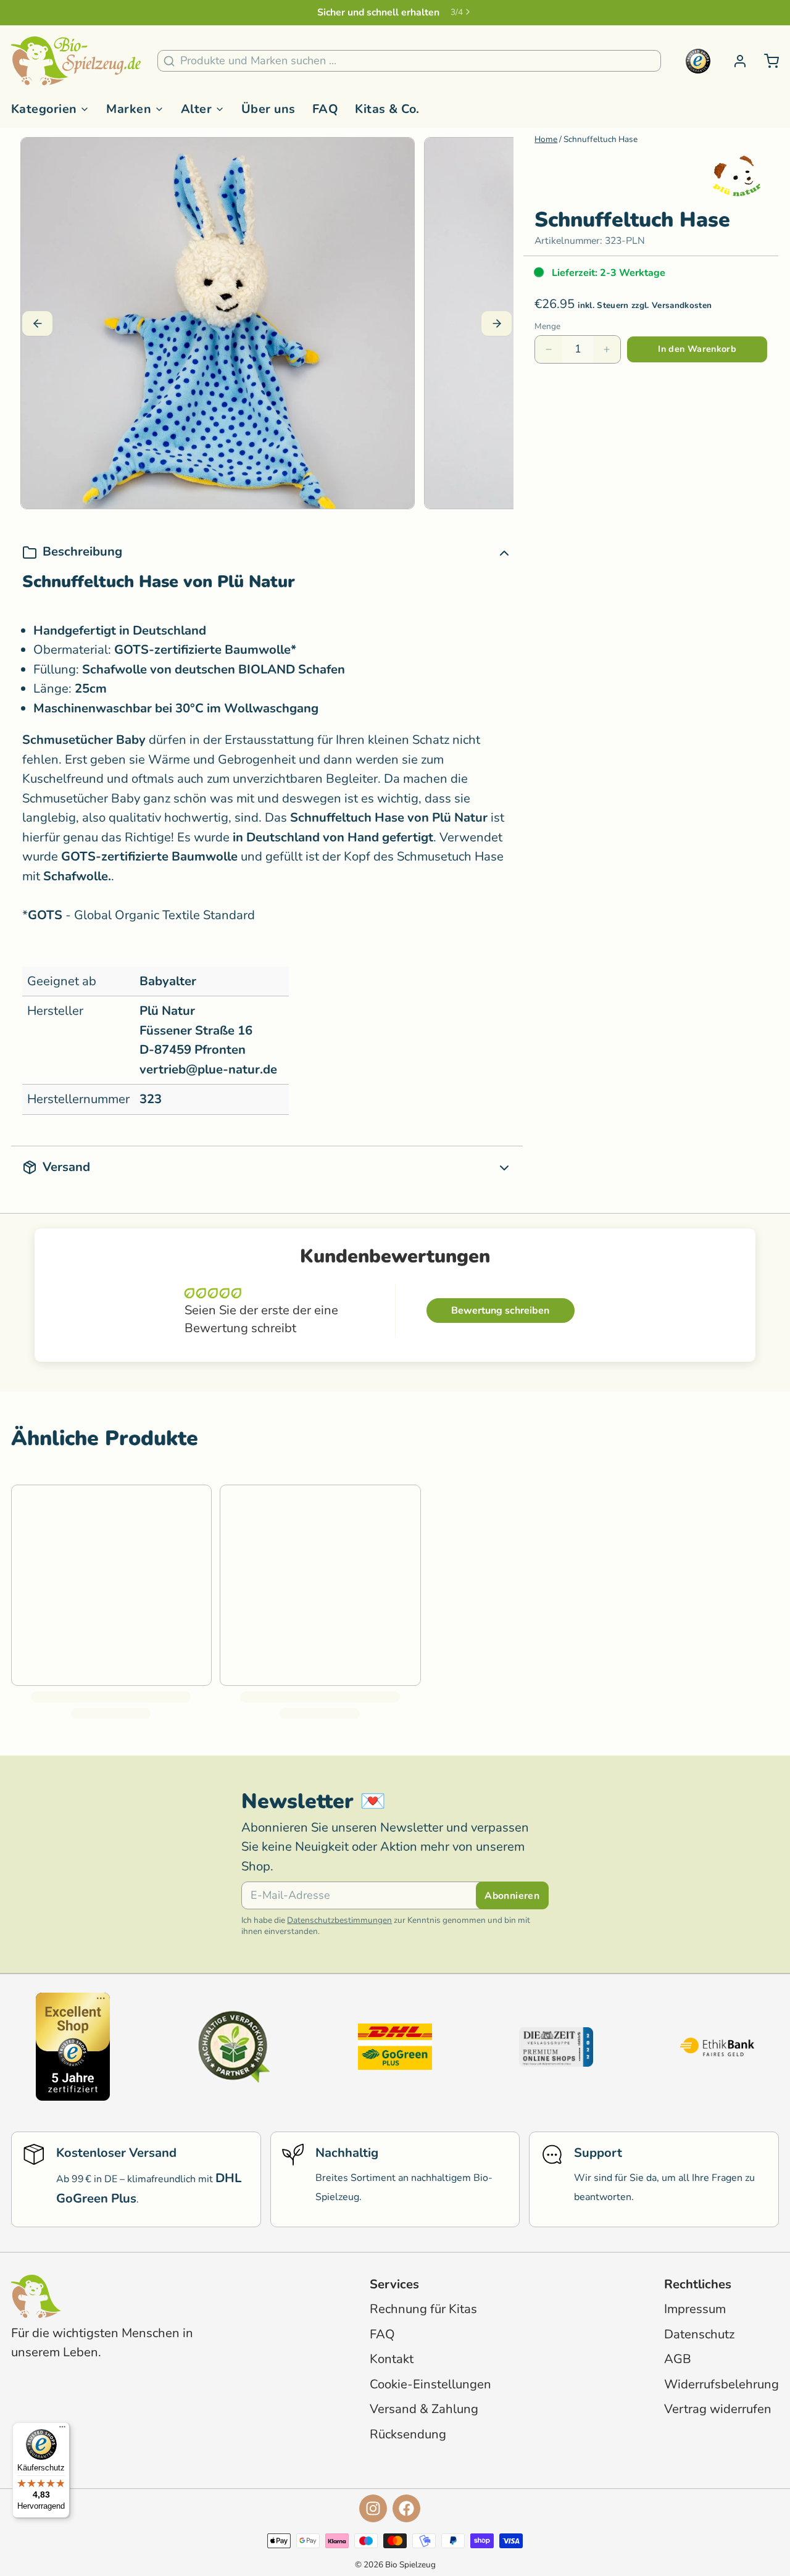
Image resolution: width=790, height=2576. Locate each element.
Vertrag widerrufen (718, 2409)
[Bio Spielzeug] (76, 61)
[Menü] (62, 2430)
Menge (547, 327)
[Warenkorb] (766, 61)
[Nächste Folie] (497, 323)
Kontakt (392, 2359)
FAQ (326, 109)
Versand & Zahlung (424, 2409)
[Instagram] (373, 2508)
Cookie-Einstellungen (430, 2384)
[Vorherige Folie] (37, 323)
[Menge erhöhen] (607, 349)
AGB (678, 2359)
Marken (129, 109)
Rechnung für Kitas (423, 2309)
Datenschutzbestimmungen (339, 1920)
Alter (196, 109)
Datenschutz (699, 2334)
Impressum (695, 2309)
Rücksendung (408, 2434)
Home (546, 139)
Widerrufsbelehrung (721, 2384)
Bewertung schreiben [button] (500, 1311)
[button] (697, 349)
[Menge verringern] (549, 349)
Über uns (268, 109)
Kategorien (44, 109)
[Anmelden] (734, 61)
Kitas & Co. (387, 109)
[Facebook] (406, 2508)
